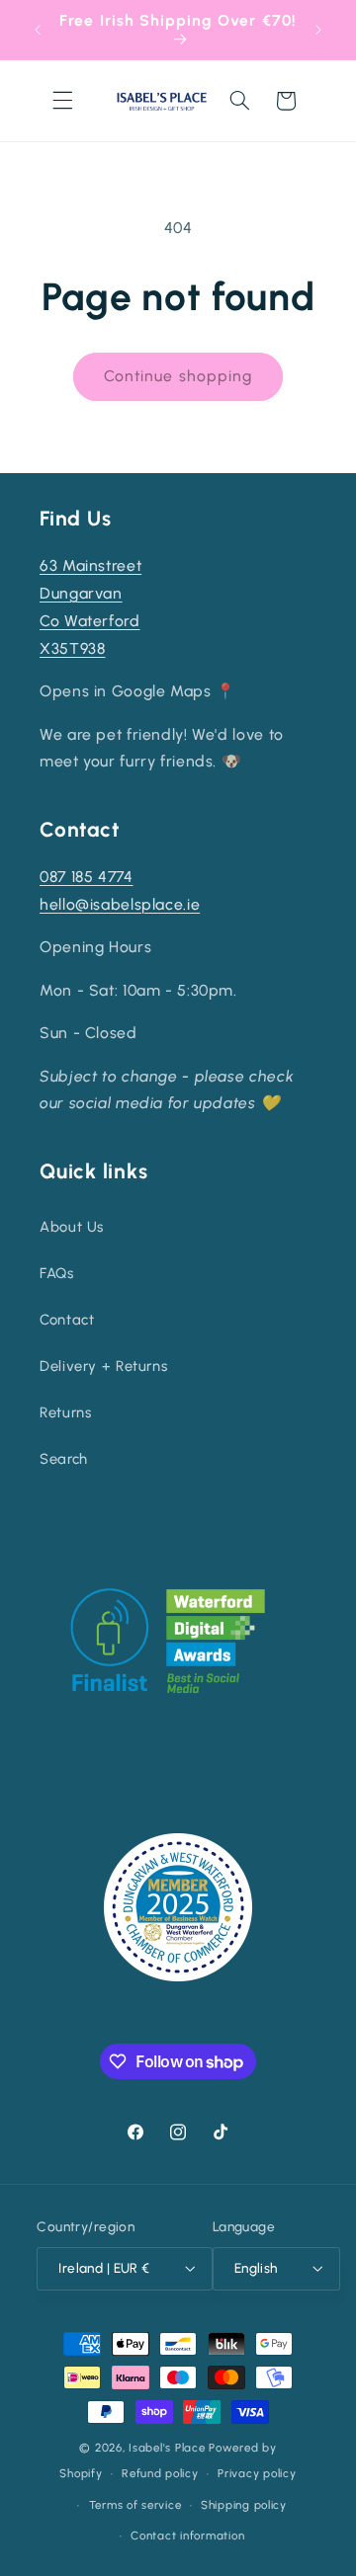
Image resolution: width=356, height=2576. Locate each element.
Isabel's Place (167, 2448)
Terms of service (135, 2505)
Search (64, 1459)
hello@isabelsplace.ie (120, 904)
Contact (67, 1320)
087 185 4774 (87, 877)
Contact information (187, 2536)
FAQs (57, 1273)
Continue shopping (178, 376)
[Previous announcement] (38, 30)
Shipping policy (244, 2505)
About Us (72, 1227)
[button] (62, 101)
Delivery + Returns (103, 1366)
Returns (65, 1412)
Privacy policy (257, 2473)
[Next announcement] (318, 30)
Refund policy (160, 2473)
